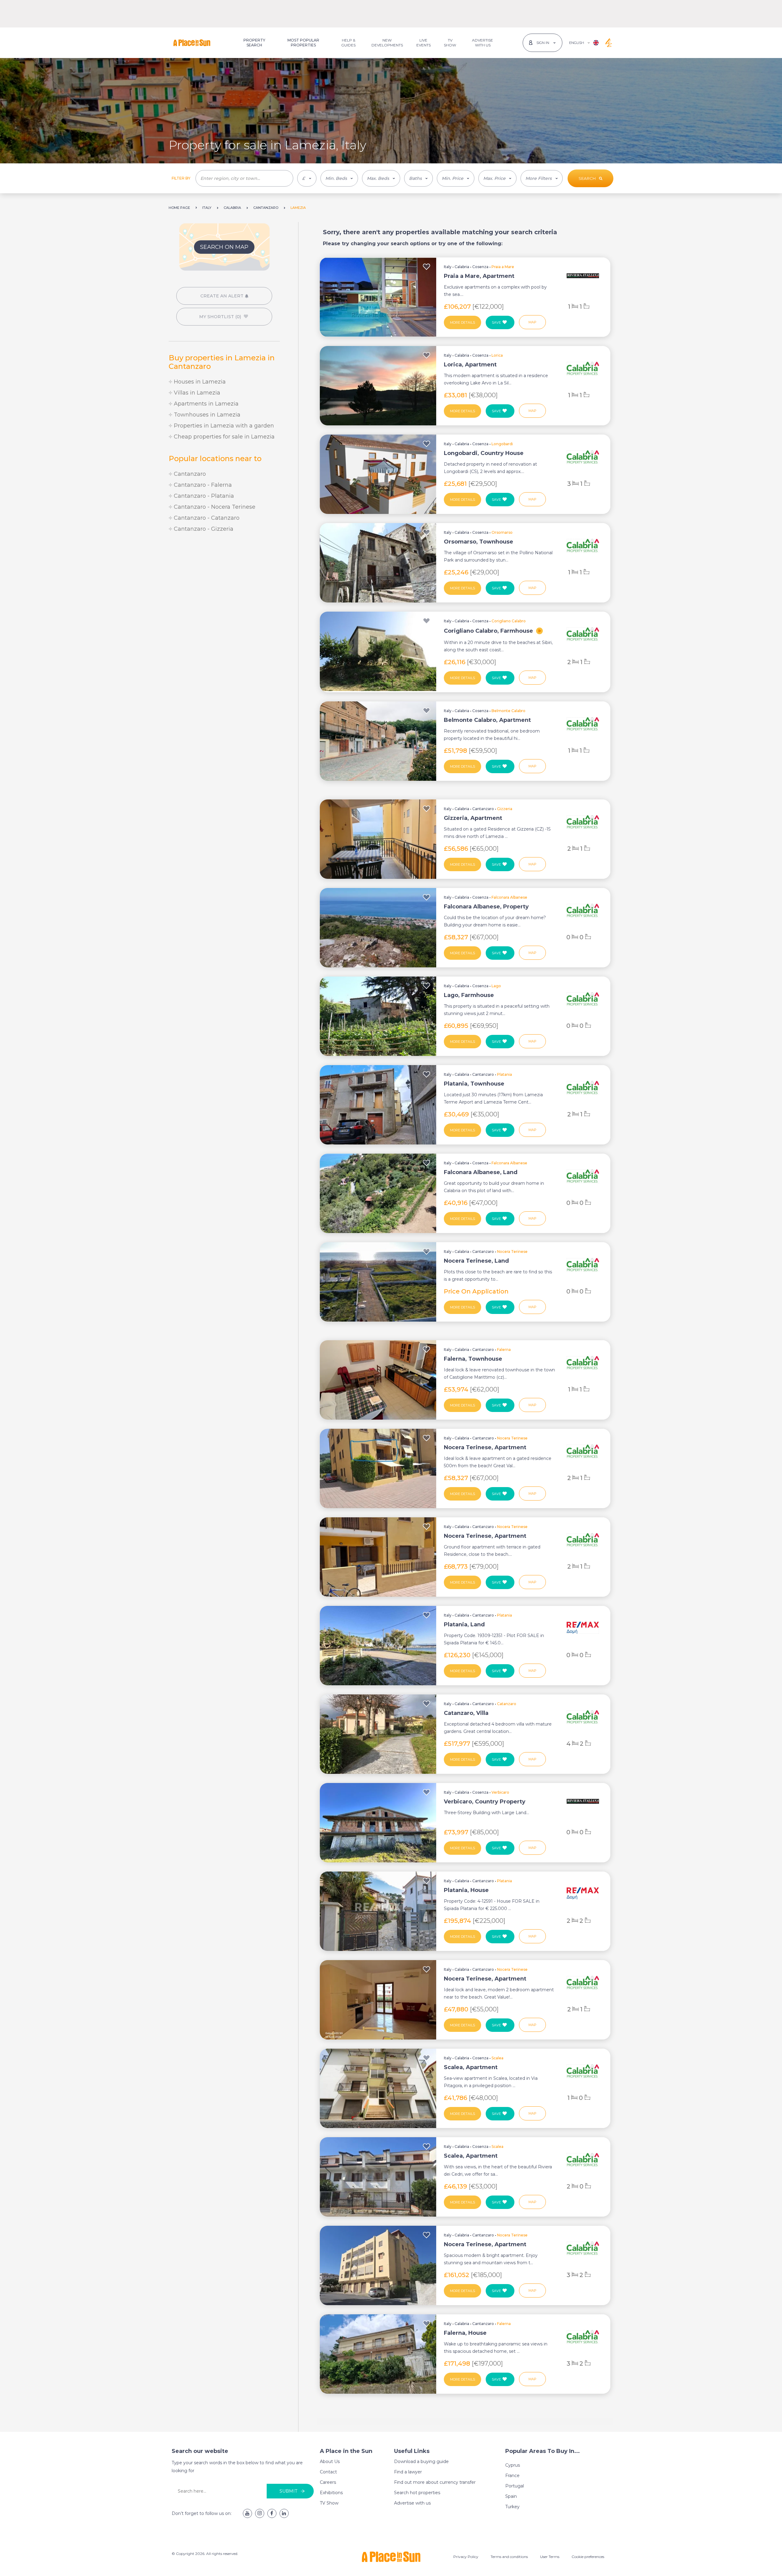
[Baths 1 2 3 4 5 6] (418, 178)
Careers (328, 2482)
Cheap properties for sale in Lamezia (223, 437)
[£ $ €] (307, 178)
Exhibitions (331, 2493)
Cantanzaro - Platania (203, 496)
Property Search (254, 43)
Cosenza (480, 267)
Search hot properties (417, 2493)
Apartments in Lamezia (205, 404)
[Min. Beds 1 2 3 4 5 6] (339, 178)
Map (532, 322)
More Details (462, 322)
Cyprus (513, 2465)
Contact (328, 2472)
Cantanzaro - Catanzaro (206, 518)
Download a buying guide (421, 2461)
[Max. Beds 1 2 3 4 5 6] (381, 178)
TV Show (450, 43)
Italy (448, 267)
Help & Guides (348, 43)
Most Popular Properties (303, 43)
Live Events (424, 43)
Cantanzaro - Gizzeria (203, 529)
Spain (511, 2496)
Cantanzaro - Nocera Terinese (214, 507)
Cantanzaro (189, 474)
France (512, 2476)
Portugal (515, 2486)
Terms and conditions (509, 2557)
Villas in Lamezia (196, 393)
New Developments (387, 43)
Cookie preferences (588, 2557)
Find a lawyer (408, 2472)
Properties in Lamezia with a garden (223, 426)
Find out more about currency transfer (435, 2482)
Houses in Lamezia (199, 382)
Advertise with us (412, 2503)
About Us (330, 2461)
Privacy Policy (466, 2557)
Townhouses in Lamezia (206, 415)
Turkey (512, 2507)
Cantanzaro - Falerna (202, 485)
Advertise (482, 43)
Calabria (462, 267)
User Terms (550, 2557)
